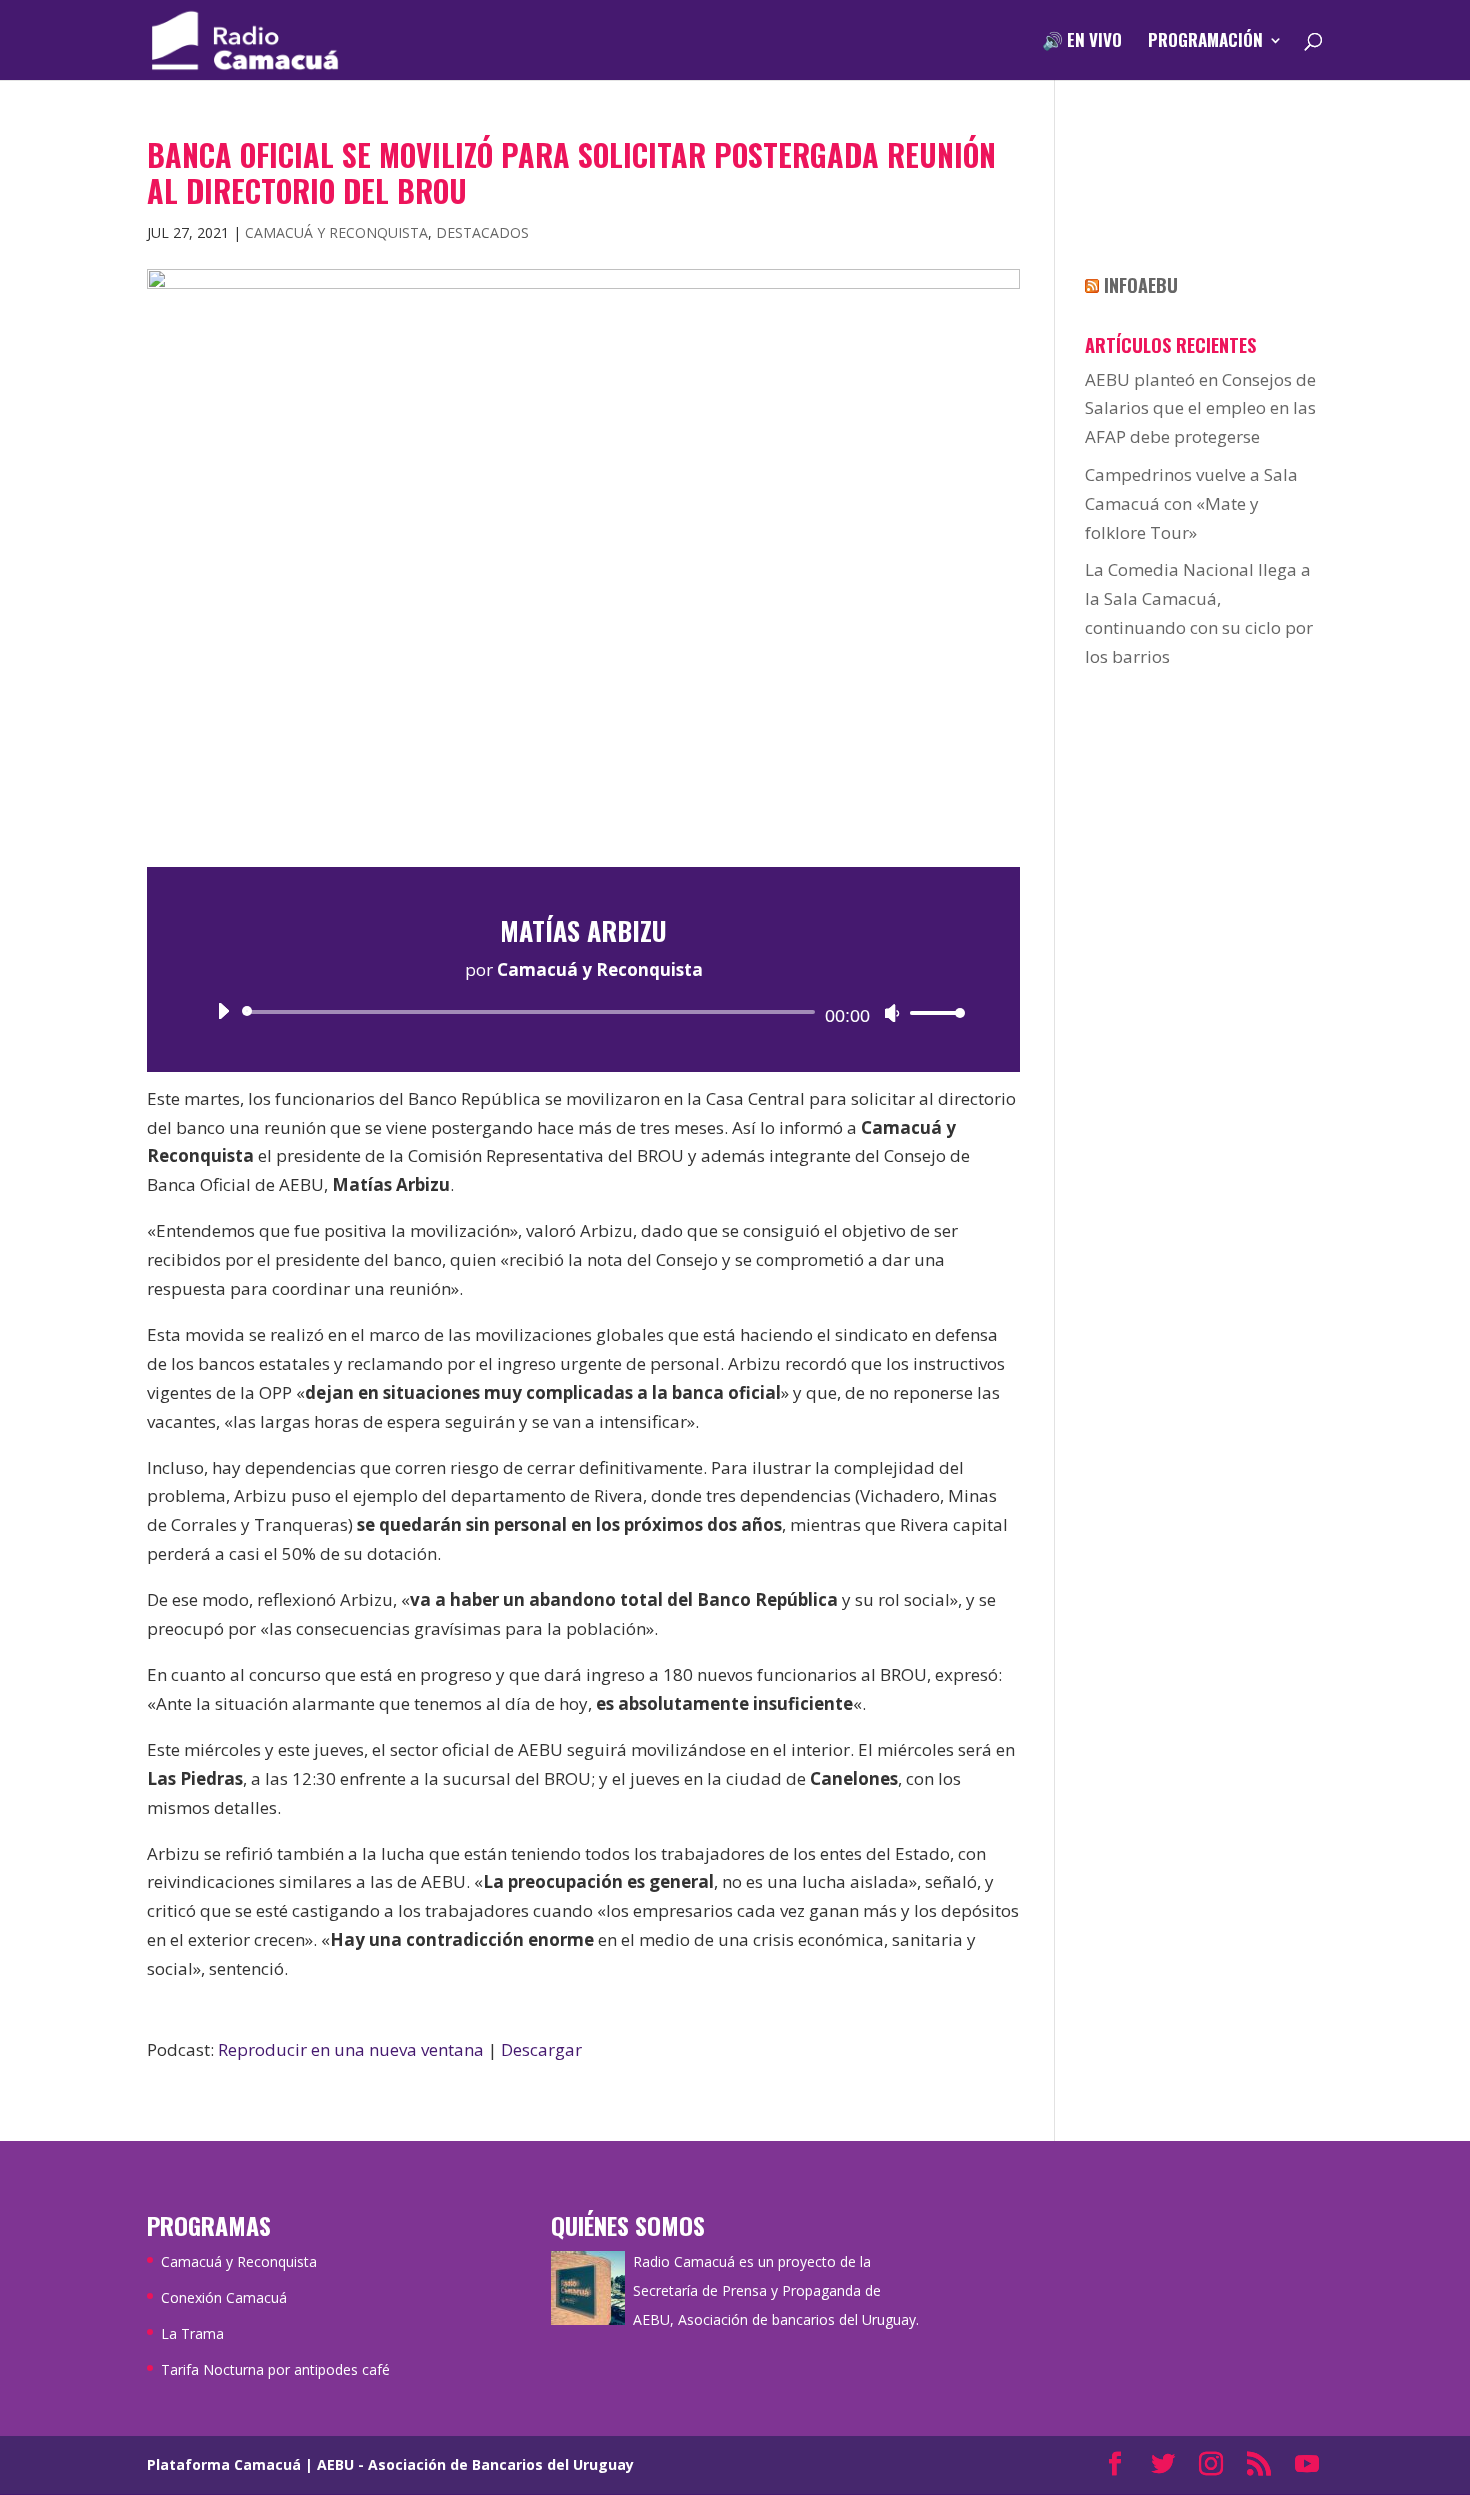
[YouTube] (1307, 2465)
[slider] (932, 1012)
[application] (583, 1012)
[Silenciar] (892, 1013)
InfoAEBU (1141, 285)
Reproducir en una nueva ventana (351, 2049)
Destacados (482, 232)
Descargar (541, 2049)
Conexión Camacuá (224, 2297)
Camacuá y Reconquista (336, 232)
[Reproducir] (223, 1011)
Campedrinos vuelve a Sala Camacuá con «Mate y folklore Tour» (1191, 503)
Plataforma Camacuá (224, 2464)
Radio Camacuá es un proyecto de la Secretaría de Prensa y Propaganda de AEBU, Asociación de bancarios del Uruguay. (776, 2290)
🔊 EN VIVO (1082, 42)
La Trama (192, 2333)
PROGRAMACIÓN (1205, 42)
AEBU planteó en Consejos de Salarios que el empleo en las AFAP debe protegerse (1200, 408)
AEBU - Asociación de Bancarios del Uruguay (475, 2464)
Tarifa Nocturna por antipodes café (275, 2369)
